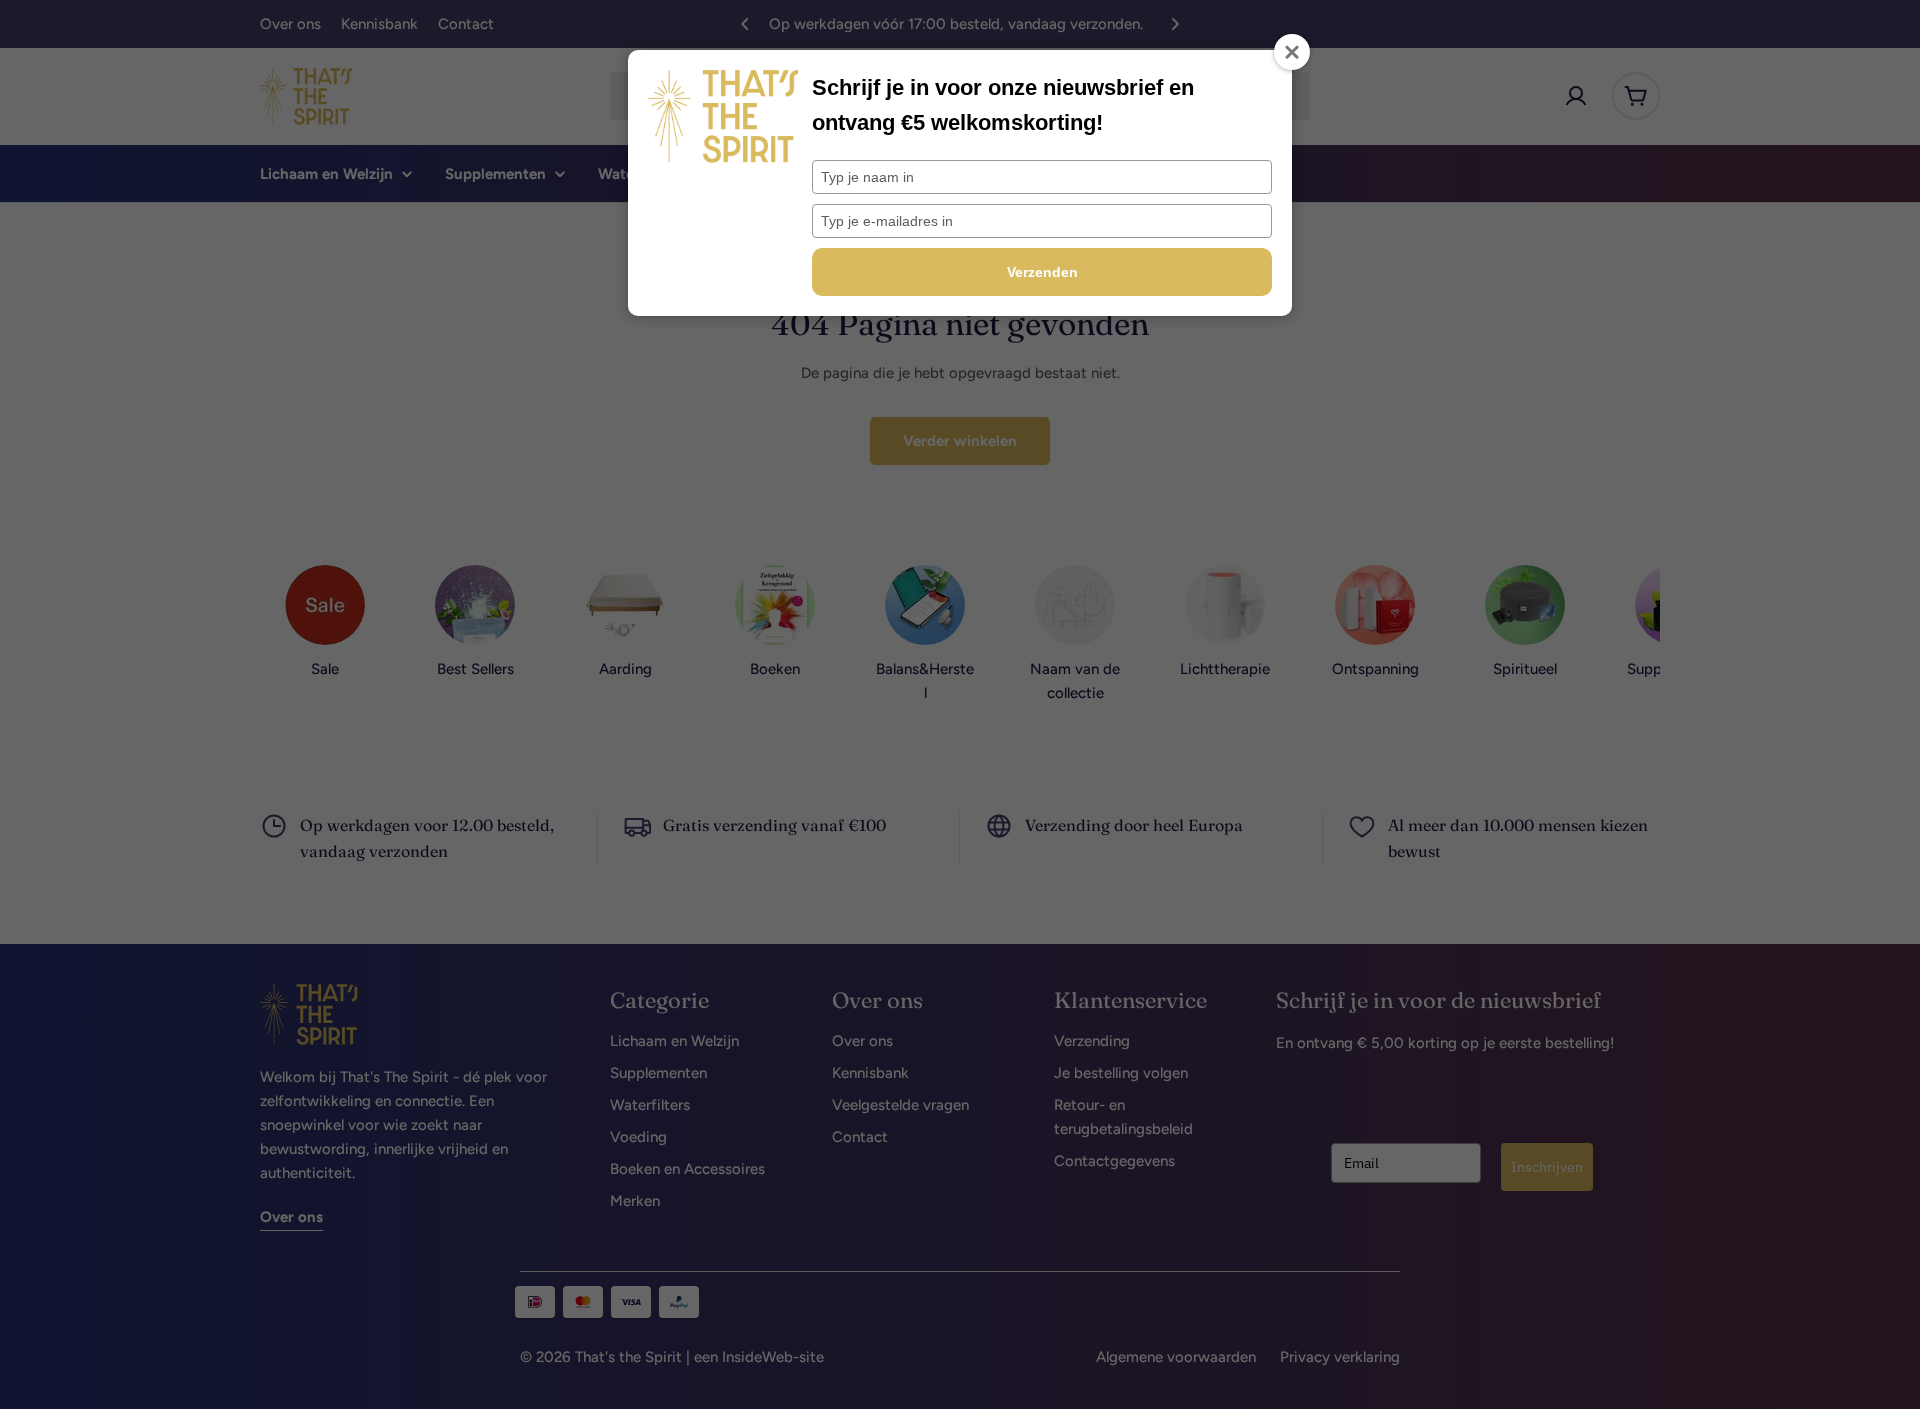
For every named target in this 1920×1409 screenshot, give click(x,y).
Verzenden (1042, 272)
